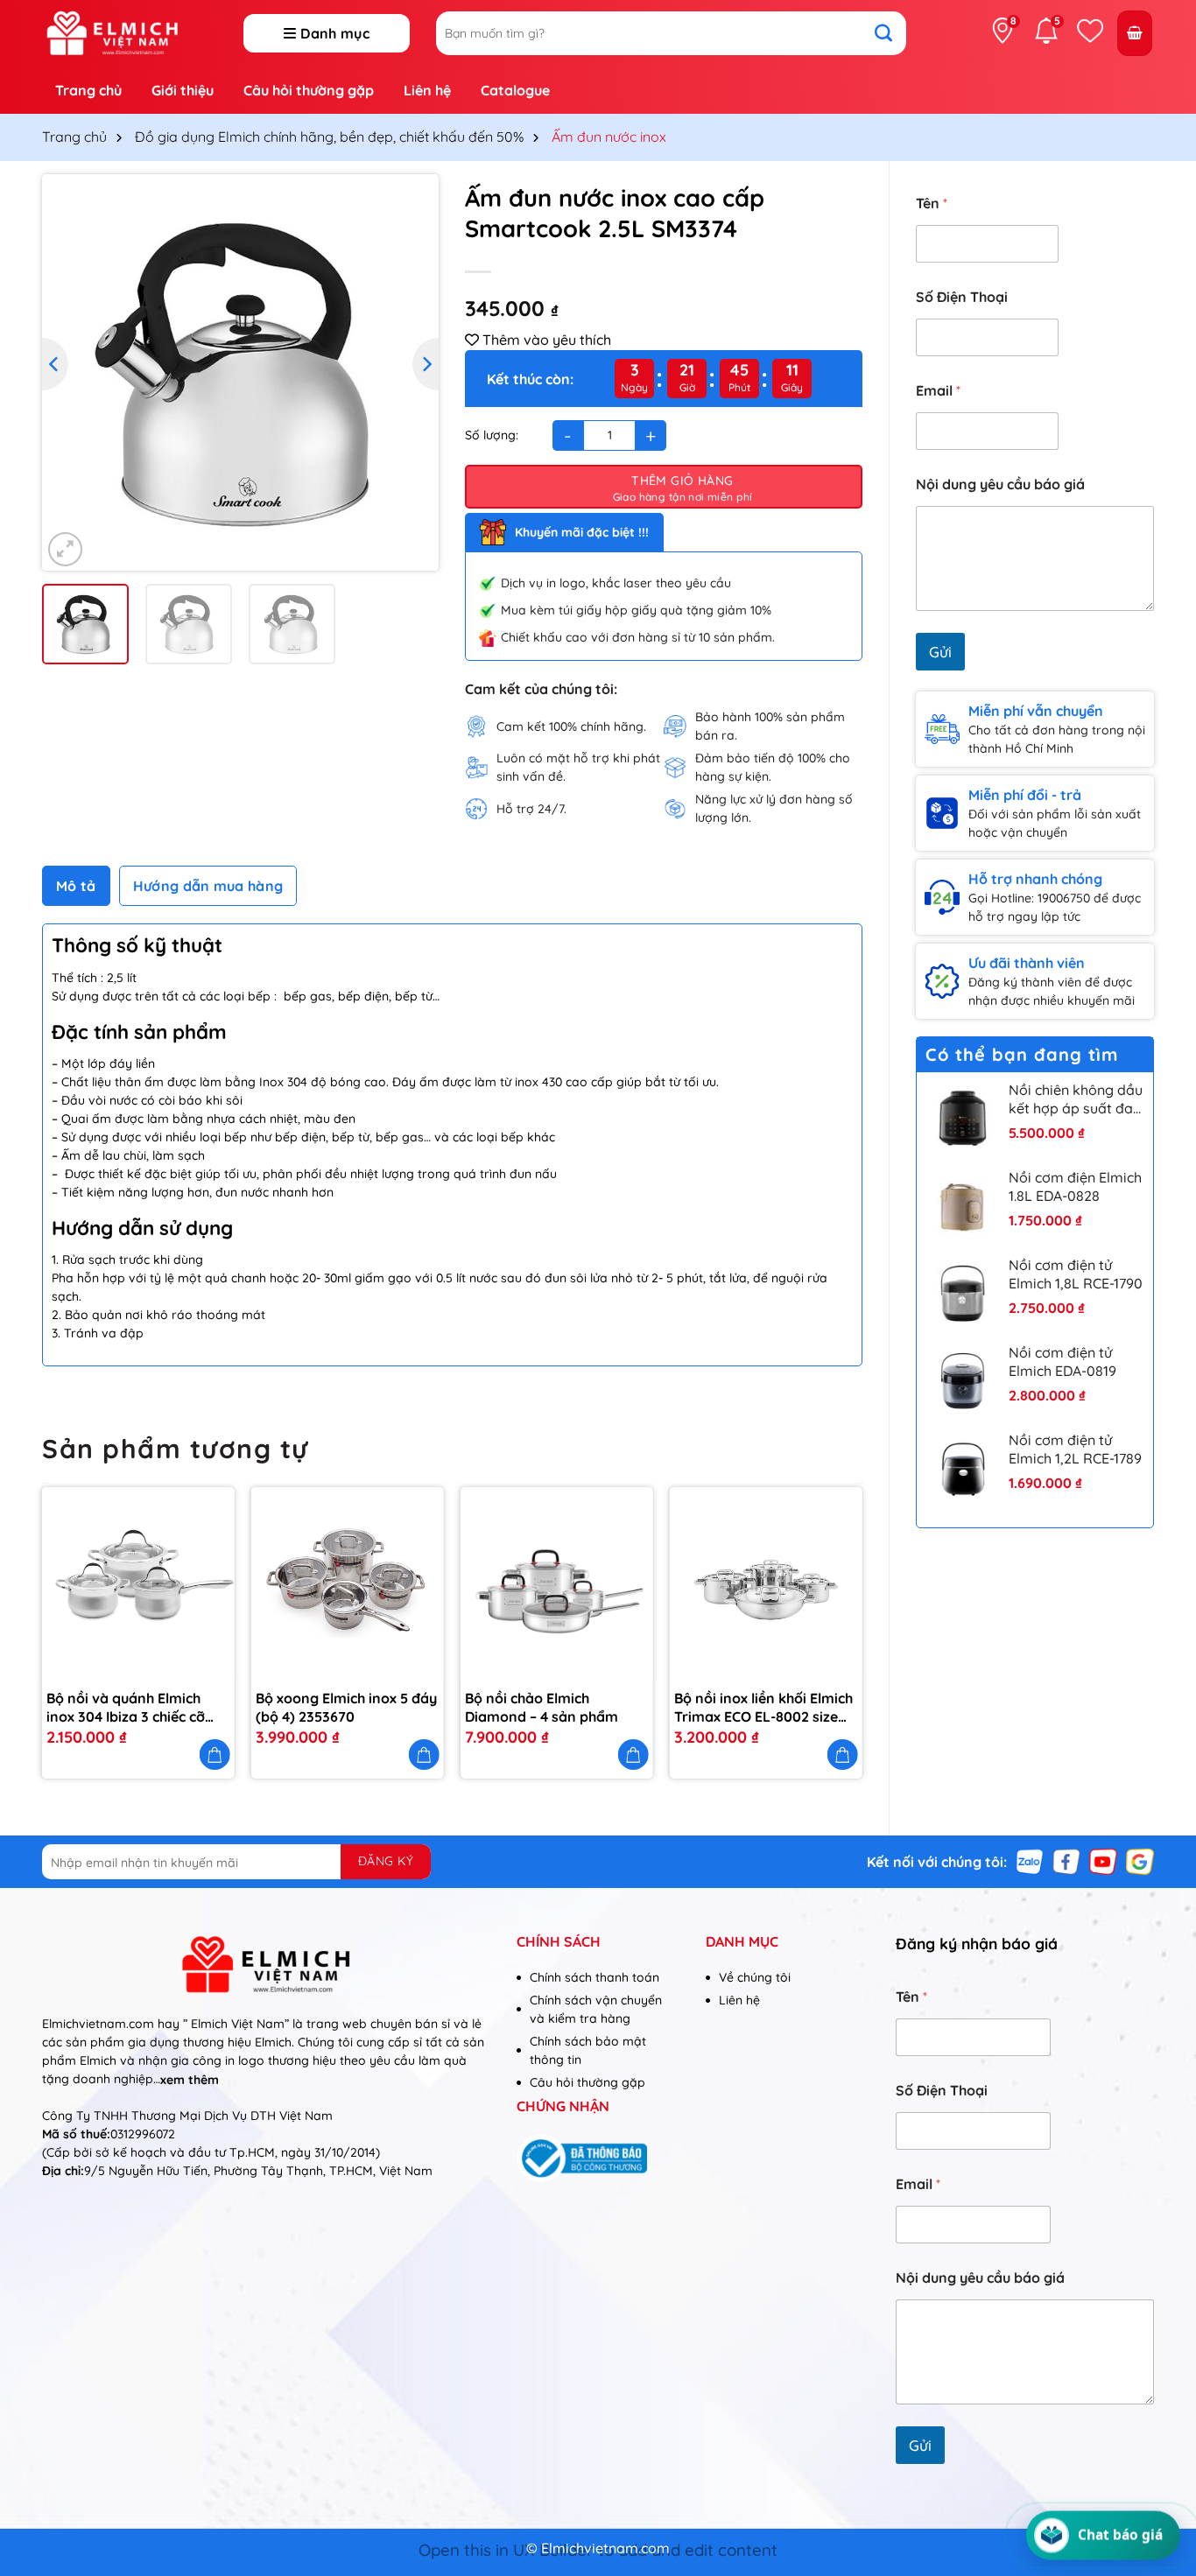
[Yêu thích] (1090, 31)
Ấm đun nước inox (609, 137)
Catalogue (515, 90)
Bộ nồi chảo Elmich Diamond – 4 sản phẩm (542, 1707)
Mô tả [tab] (76, 886)
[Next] (426, 364)
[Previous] (55, 364)
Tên (932, 204)
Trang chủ (88, 90)
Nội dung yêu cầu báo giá (1000, 484)
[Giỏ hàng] (1135, 34)
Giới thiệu (183, 90)
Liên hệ (427, 90)
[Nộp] (892, 33)
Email (938, 391)
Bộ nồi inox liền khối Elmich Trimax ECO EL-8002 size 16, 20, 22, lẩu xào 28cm (763, 1708)
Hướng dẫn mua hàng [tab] (208, 886)
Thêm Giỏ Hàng (682, 481)
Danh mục (335, 33)
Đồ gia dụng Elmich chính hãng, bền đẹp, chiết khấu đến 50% (329, 137)
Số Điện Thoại (962, 297)
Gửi (940, 652)
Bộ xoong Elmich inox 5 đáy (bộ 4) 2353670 (346, 1707)
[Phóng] (65, 549)
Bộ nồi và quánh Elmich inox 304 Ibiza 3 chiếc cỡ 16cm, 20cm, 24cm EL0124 (131, 1708)
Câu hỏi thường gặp (309, 90)
